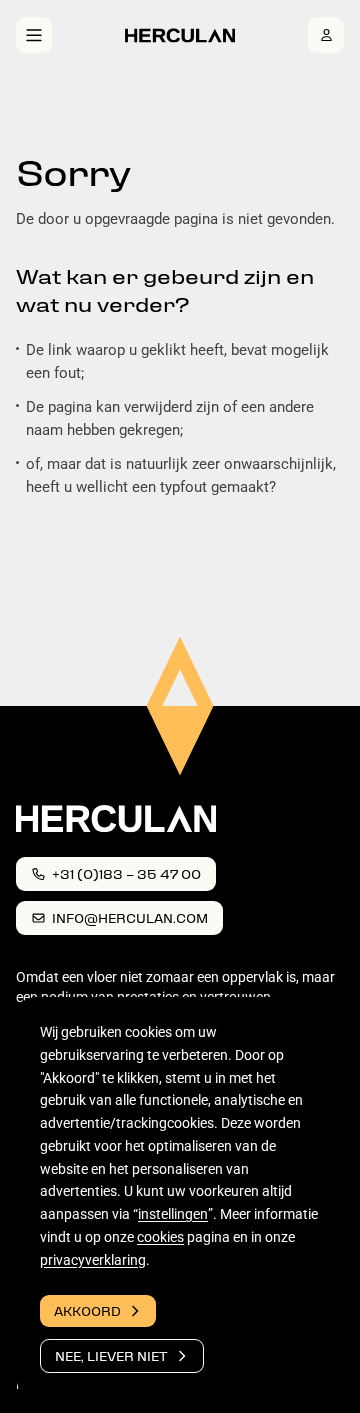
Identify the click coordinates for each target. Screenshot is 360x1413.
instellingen (173, 1214)
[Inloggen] (326, 35)
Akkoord (87, 1310)
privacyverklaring (93, 1259)
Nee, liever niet (111, 1355)
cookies (160, 1237)
